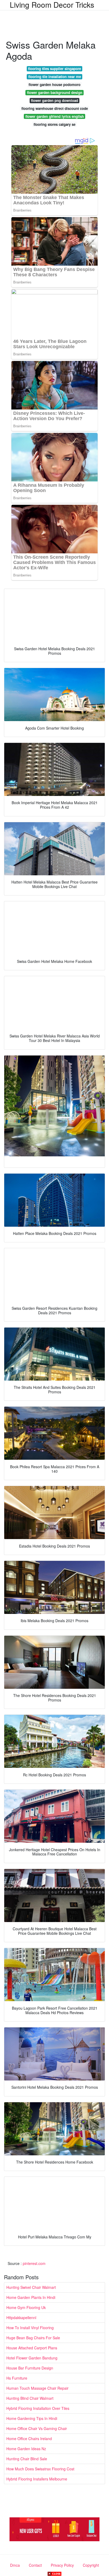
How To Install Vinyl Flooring (30, 2328)
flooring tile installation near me (55, 77)
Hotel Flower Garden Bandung (32, 2358)
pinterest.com (34, 2263)
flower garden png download (54, 100)
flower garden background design (55, 92)
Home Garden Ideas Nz (26, 2449)
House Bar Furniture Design (30, 2368)
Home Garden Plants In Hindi (31, 2297)
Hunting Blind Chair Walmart (30, 2398)
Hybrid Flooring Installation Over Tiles (38, 2408)
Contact (35, 2565)
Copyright (91, 2565)
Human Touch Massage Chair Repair (37, 2388)
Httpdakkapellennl (21, 2317)
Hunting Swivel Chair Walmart (31, 2287)
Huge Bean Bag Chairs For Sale (33, 2338)
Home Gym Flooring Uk (26, 2307)
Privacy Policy (62, 2565)
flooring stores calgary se (54, 124)
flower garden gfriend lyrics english (55, 116)
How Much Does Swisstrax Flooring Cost (40, 2469)
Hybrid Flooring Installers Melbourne (37, 2479)
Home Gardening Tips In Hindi (32, 2418)
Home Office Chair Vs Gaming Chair (37, 2428)
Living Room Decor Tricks (52, 5)
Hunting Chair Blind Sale (27, 2459)
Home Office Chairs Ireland (29, 2439)
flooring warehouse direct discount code (55, 108)
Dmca (15, 2565)
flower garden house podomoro (54, 85)
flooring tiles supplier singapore (54, 69)
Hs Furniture (17, 2378)
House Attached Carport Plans (32, 2348)
